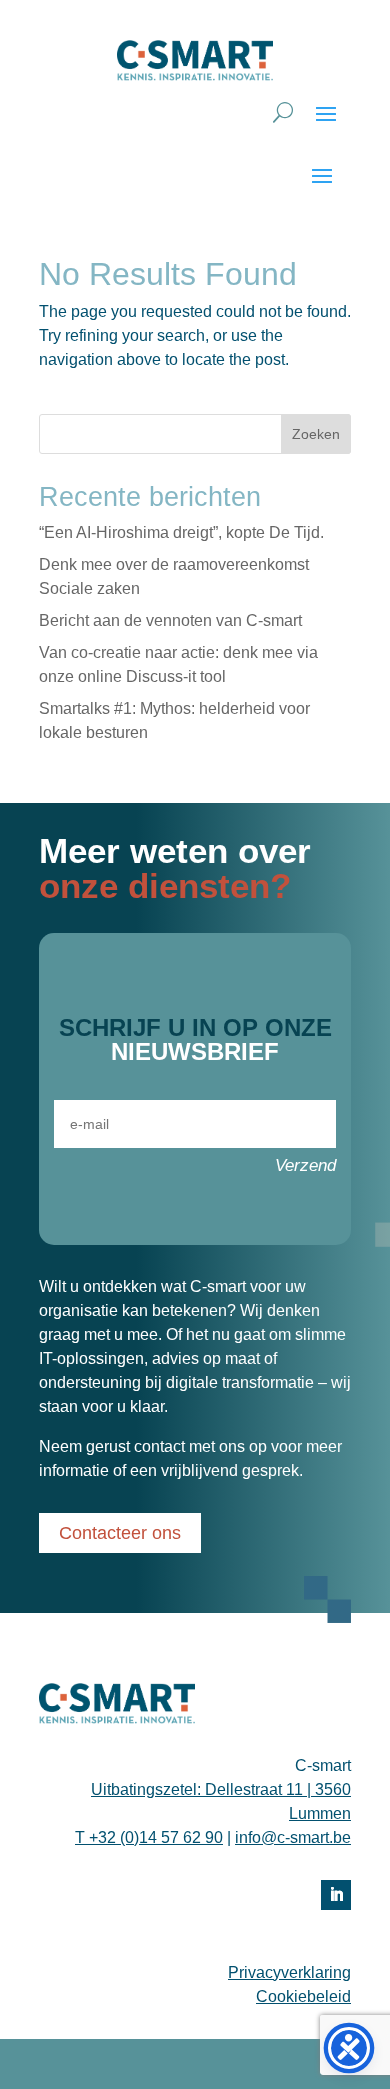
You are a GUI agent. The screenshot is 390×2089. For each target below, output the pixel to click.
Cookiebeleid (303, 1996)
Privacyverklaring (289, 1972)
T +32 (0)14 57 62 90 (149, 1837)
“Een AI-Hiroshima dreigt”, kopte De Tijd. (181, 532)
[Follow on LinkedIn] (336, 1895)
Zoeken (316, 434)
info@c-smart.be (293, 1837)
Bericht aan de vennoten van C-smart (170, 620)
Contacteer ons (120, 1533)
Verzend (305, 1165)
